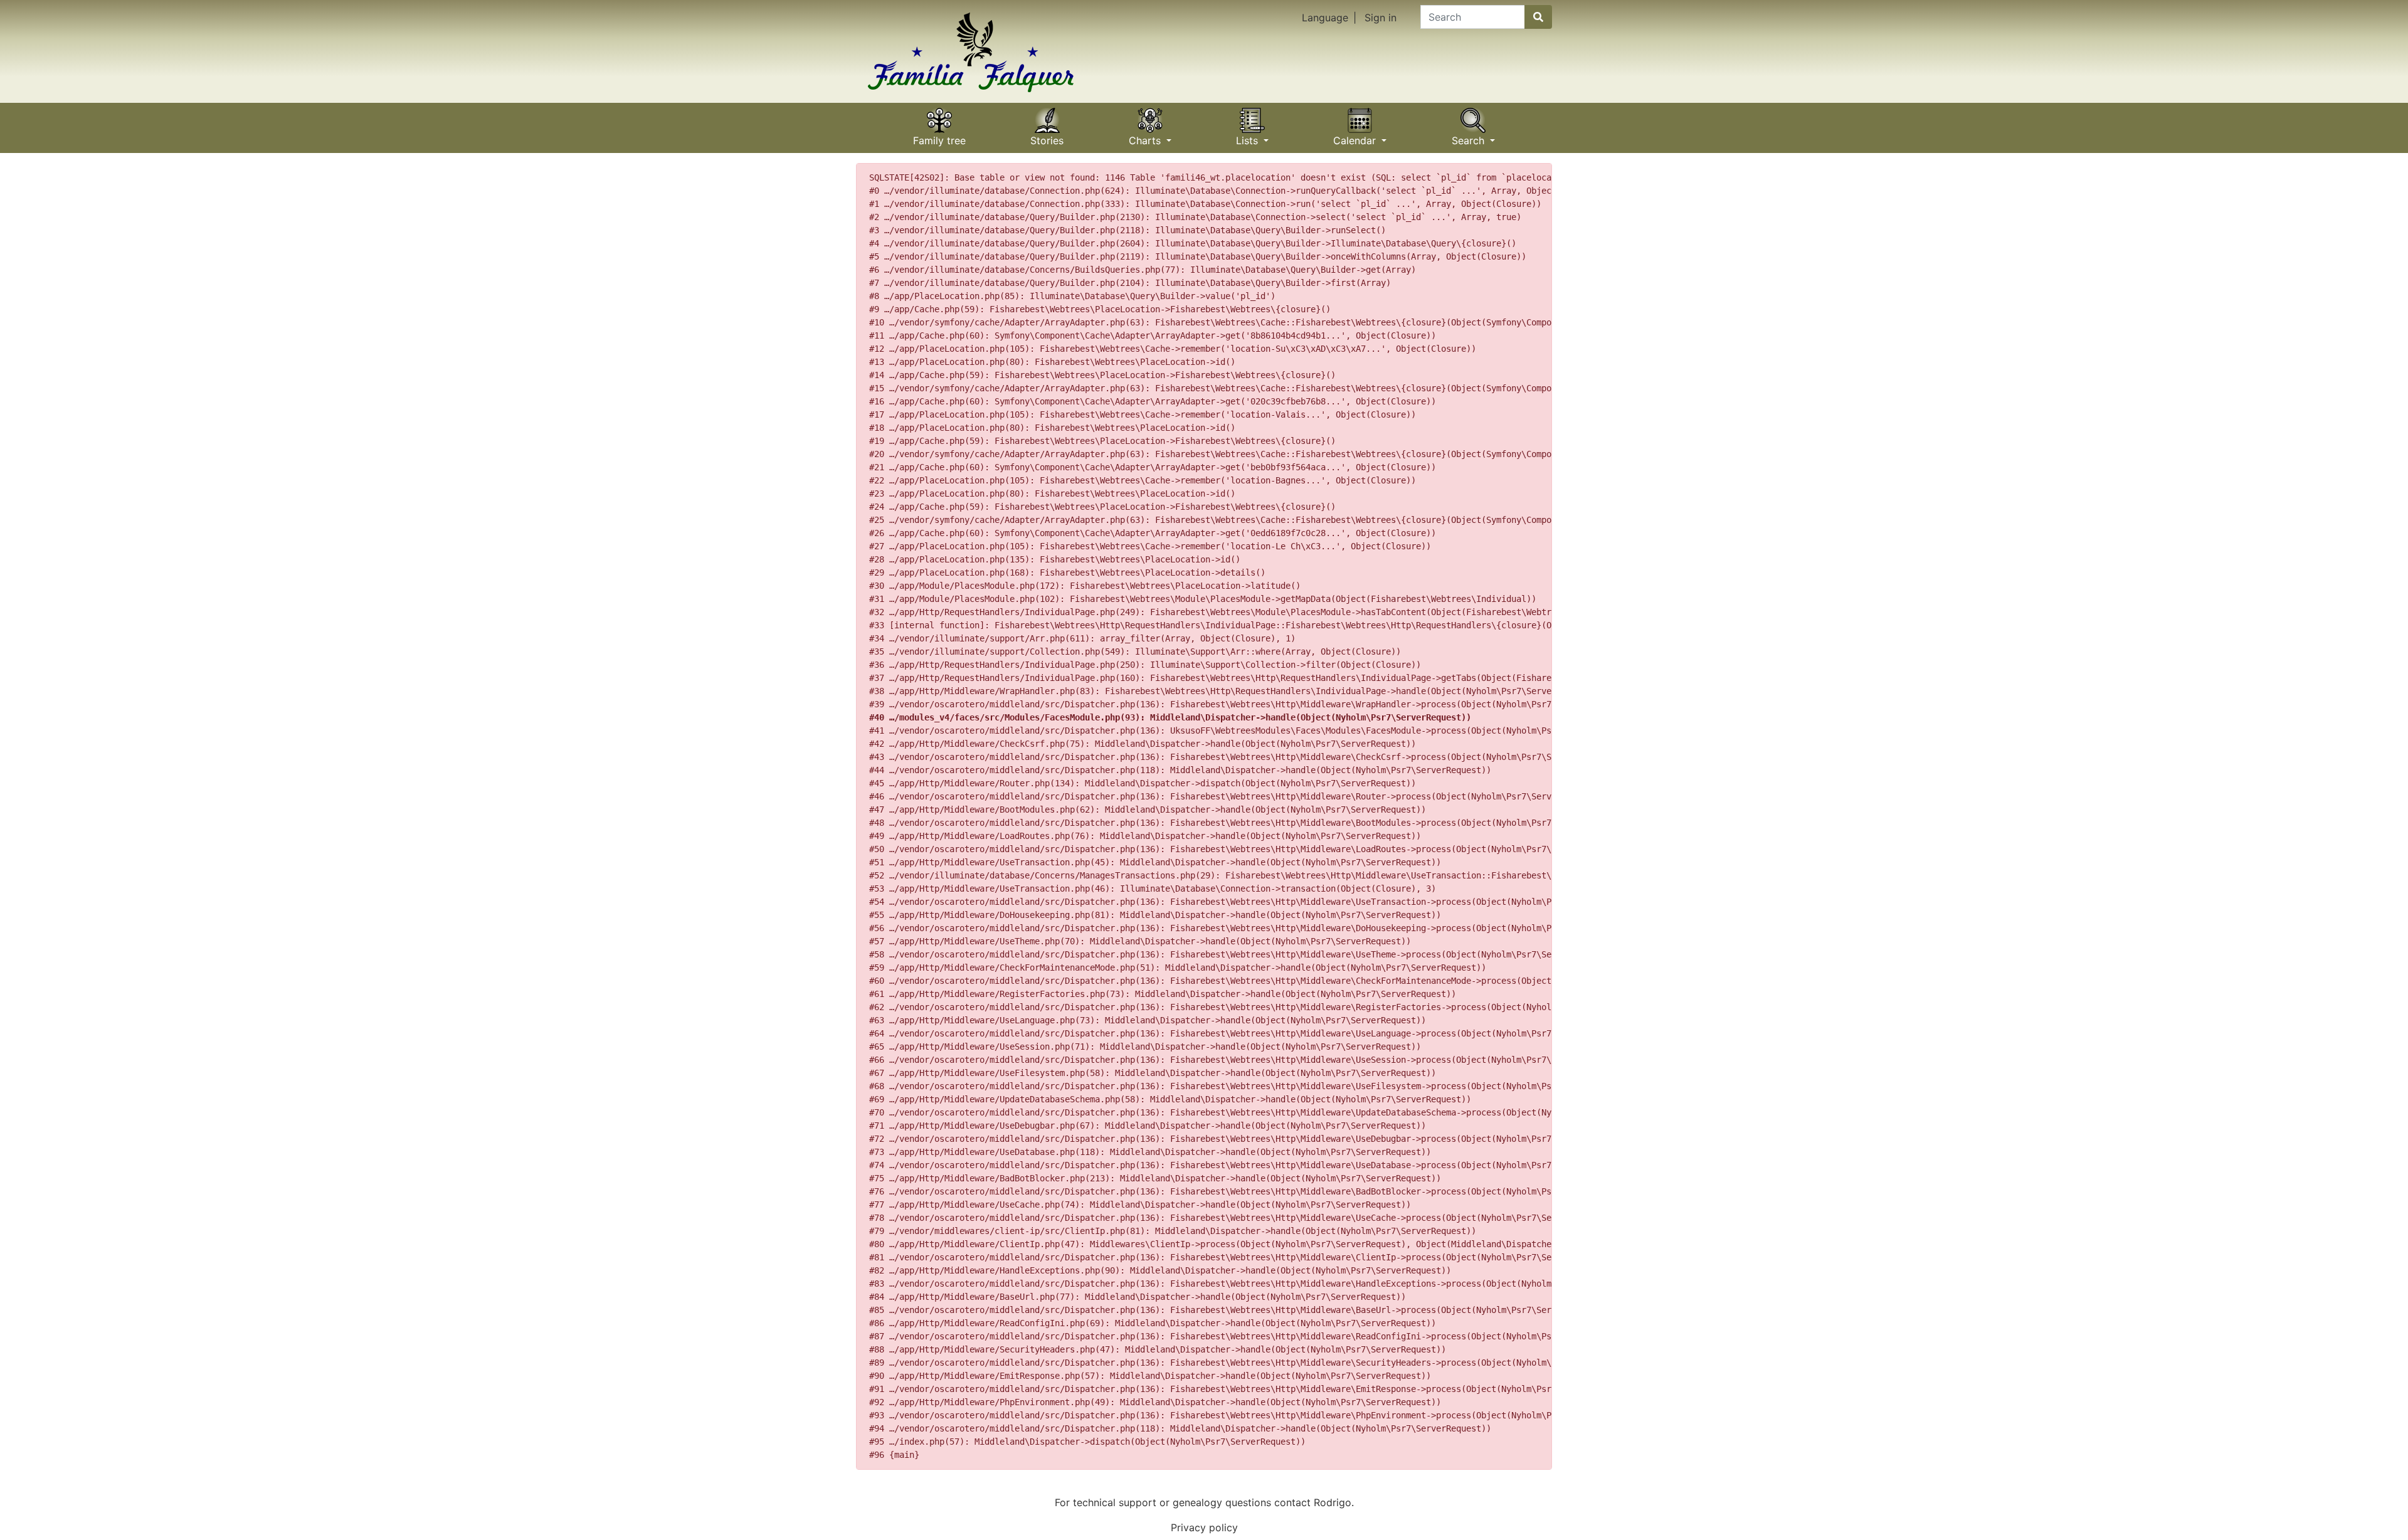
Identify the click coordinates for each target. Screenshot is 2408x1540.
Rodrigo (1333, 1502)
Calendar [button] (1356, 136)
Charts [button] (1146, 136)
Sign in (1381, 18)
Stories (1047, 136)
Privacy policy (1204, 1527)
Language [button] (1325, 18)
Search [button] (1470, 136)
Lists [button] (1249, 136)
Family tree (939, 136)
